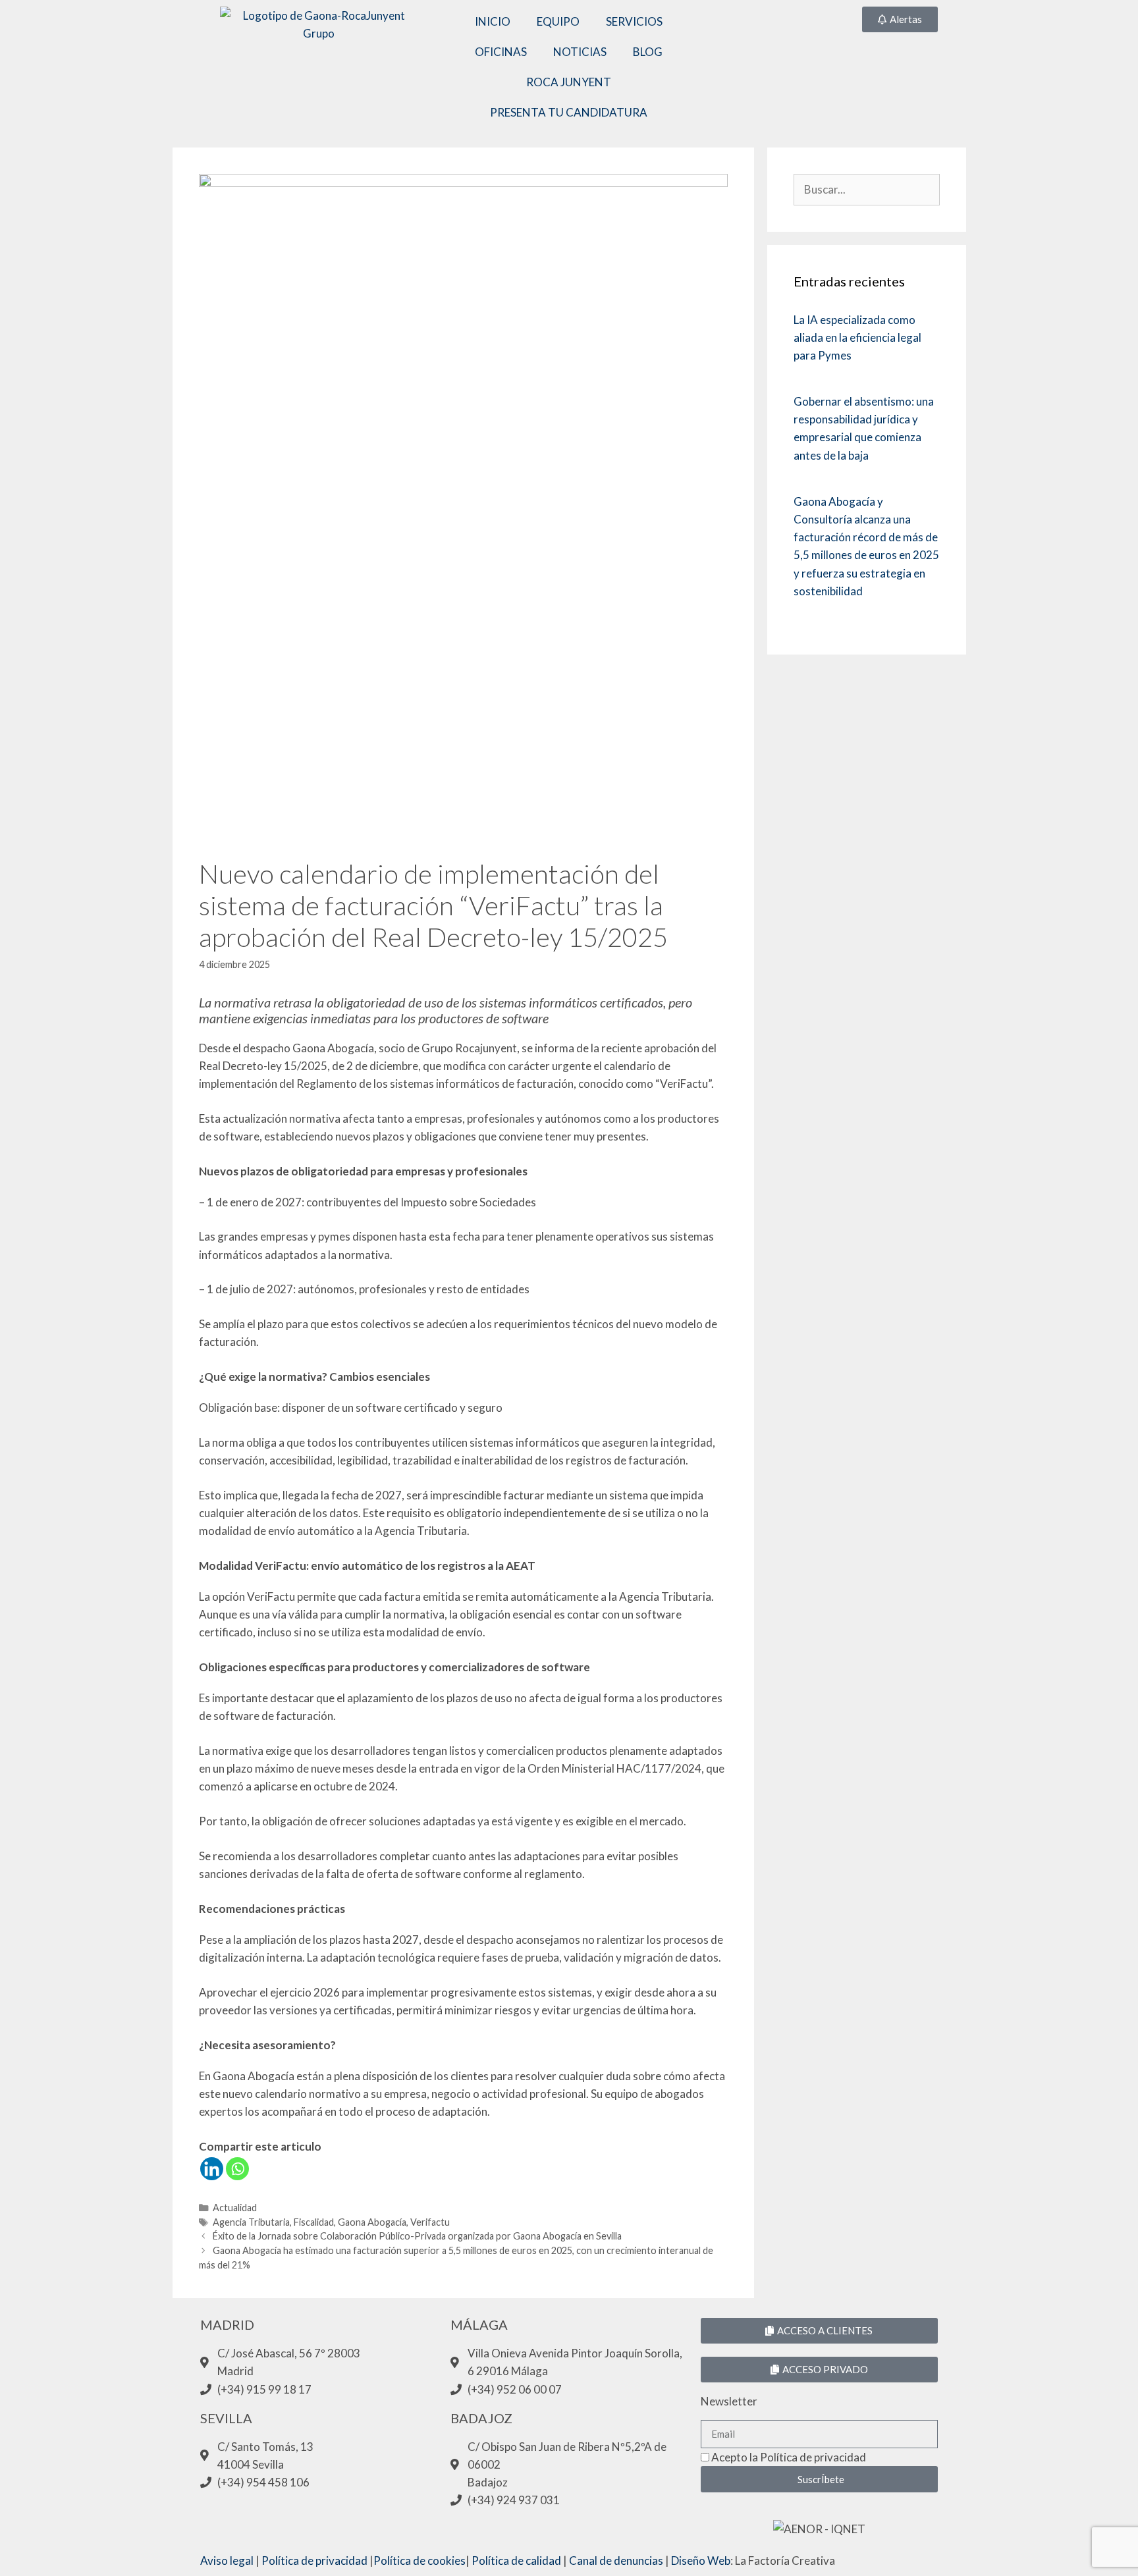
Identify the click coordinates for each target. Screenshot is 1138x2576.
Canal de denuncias (616, 2561)
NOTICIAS (580, 52)
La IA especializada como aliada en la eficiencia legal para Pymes (857, 337)
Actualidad (235, 2208)
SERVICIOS (634, 21)
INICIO (493, 21)
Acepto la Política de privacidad (789, 2457)
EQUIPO (558, 21)
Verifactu (430, 2222)
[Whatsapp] (237, 2169)
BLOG (648, 52)
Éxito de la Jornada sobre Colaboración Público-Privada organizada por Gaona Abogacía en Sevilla (417, 2236)
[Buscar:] (866, 189)
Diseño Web (701, 2561)
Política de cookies (420, 2561)
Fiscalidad (314, 2222)
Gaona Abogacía (372, 2222)
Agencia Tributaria (251, 2222)
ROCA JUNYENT (569, 82)
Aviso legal (227, 2561)
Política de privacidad (314, 2561)
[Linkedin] (212, 2169)
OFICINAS (501, 52)
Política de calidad (516, 2561)
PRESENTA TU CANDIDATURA (569, 112)
